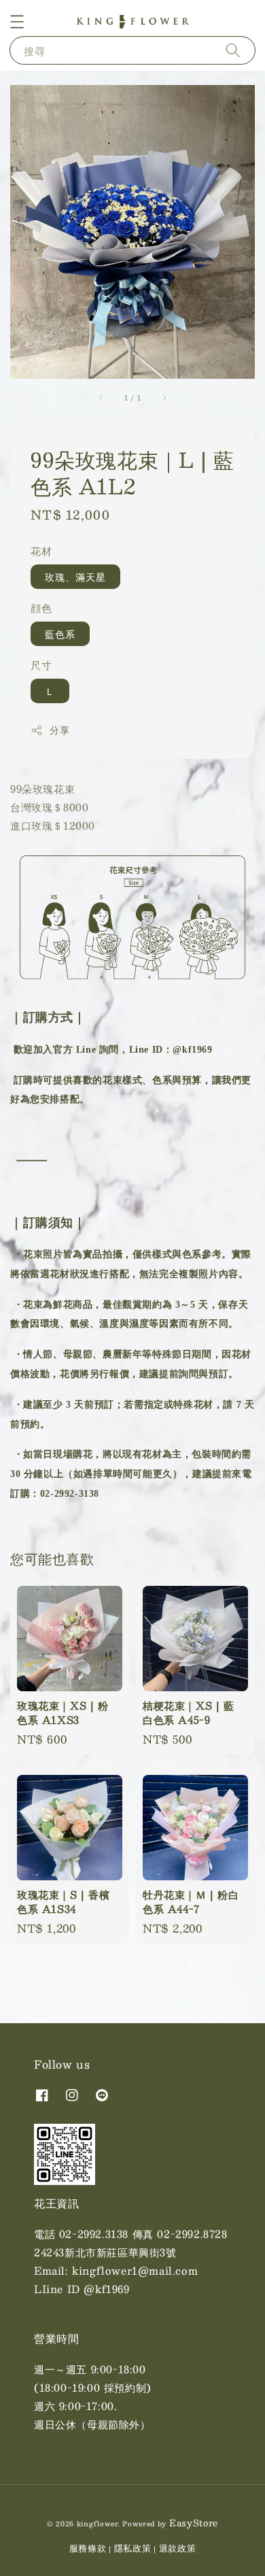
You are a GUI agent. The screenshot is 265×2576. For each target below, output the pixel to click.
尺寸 (41, 665)
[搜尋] (233, 50)
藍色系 (60, 634)
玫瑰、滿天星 (75, 577)
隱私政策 (133, 2548)
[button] (17, 22)
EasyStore (194, 2523)
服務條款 (88, 2548)
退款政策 (178, 2548)
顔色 (41, 608)
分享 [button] (59, 730)
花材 (41, 550)
